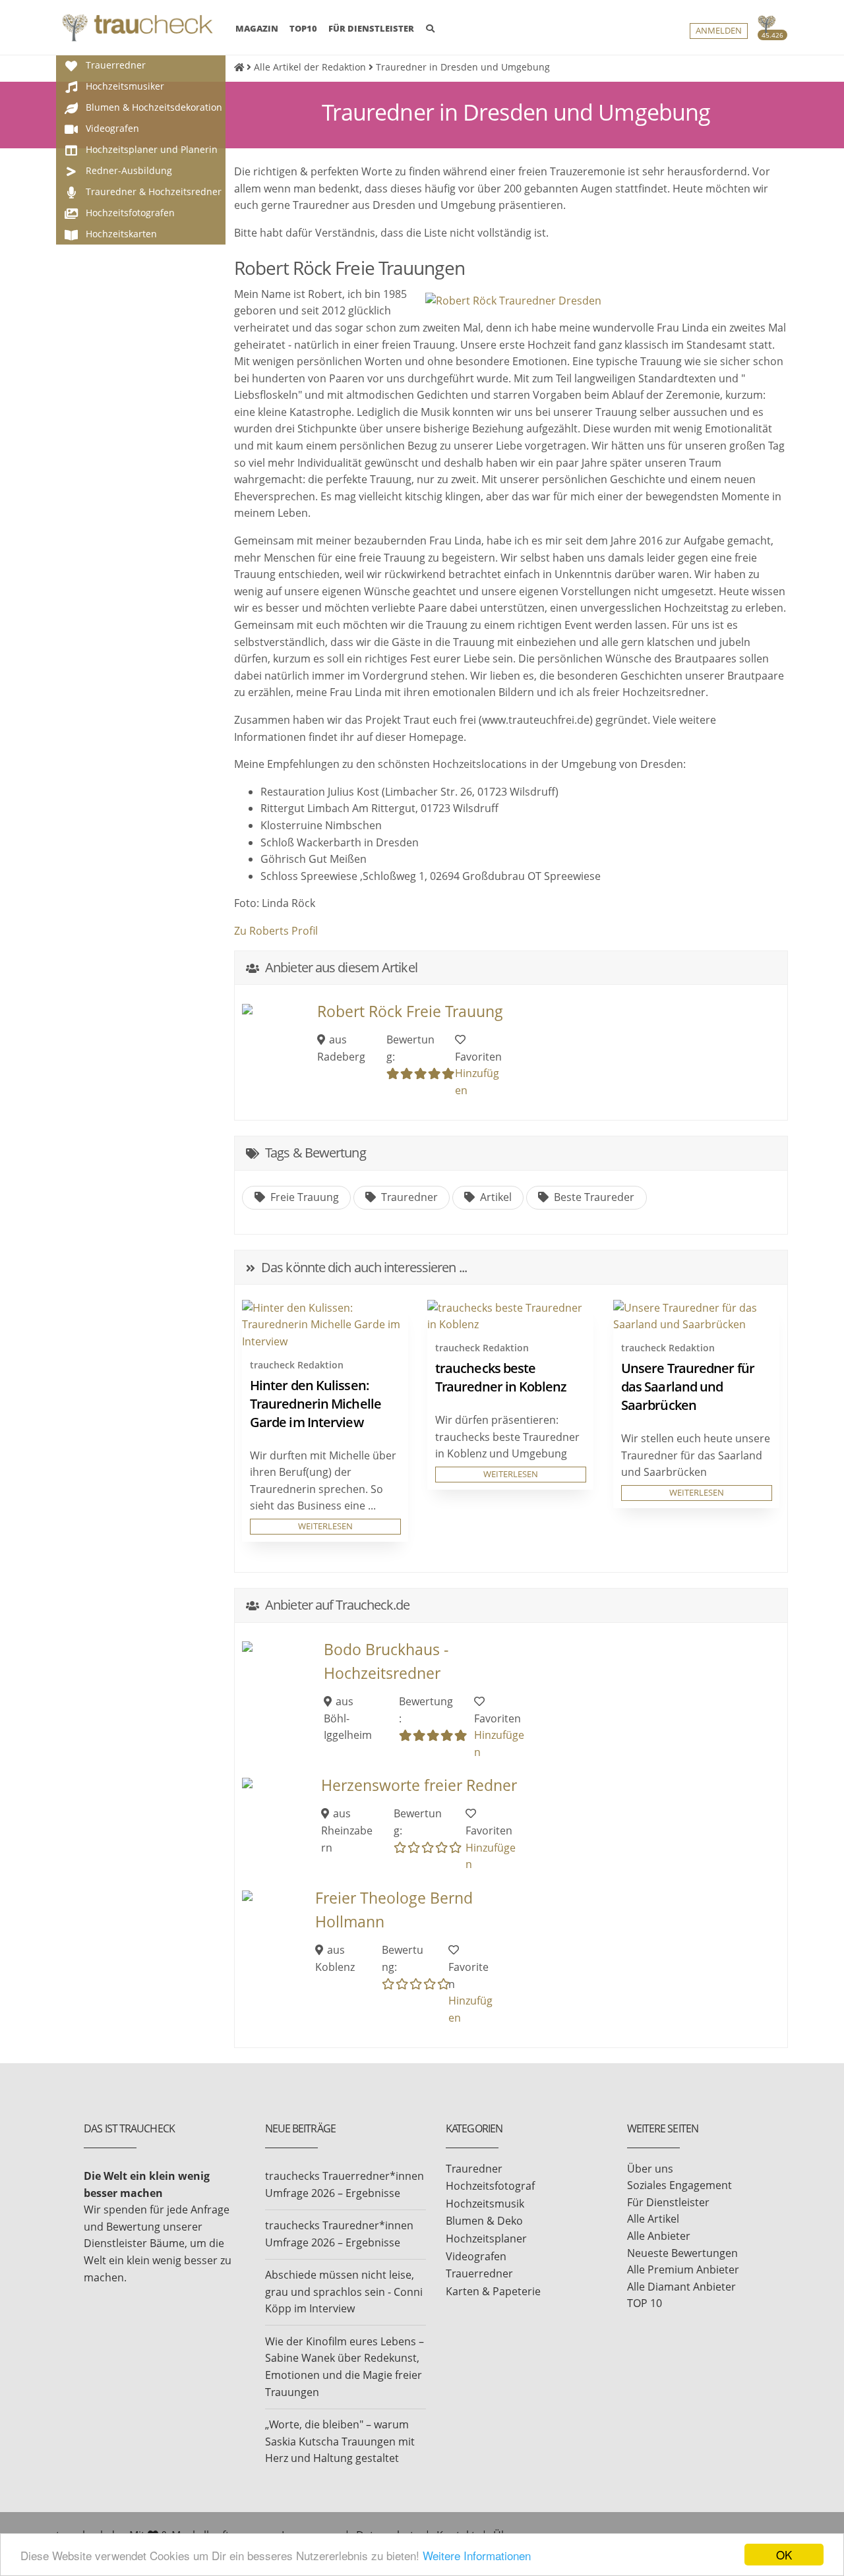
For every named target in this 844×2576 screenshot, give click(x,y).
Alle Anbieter (659, 2236)
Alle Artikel (653, 2219)
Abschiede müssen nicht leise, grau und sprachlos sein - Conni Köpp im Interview (344, 2292)
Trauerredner (479, 2273)
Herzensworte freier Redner (419, 1785)
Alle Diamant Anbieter (681, 2287)
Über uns (650, 2169)
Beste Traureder (593, 1197)
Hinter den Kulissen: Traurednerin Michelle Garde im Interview (316, 1404)
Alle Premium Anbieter (683, 2269)
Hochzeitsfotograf (490, 2186)
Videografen (476, 2256)
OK (784, 2555)
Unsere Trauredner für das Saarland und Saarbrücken (688, 1387)
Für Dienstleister (668, 2202)
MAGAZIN (257, 28)
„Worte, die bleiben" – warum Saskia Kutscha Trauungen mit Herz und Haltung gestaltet (340, 2441)
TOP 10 (645, 2303)
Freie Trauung (303, 1197)
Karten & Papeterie (493, 2291)
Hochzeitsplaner (486, 2239)
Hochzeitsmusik (485, 2204)
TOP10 (303, 28)
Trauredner (408, 1197)
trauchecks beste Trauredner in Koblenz (501, 1377)
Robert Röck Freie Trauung (410, 1011)
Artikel (495, 1197)
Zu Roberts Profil (276, 931)
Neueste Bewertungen (682, 2253)
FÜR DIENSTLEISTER (371, 28)
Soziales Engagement (679, 2185)
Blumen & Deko (484, 2221)
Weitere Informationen (477, 2555)
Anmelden (719, 31)
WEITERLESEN (325, 1526)
